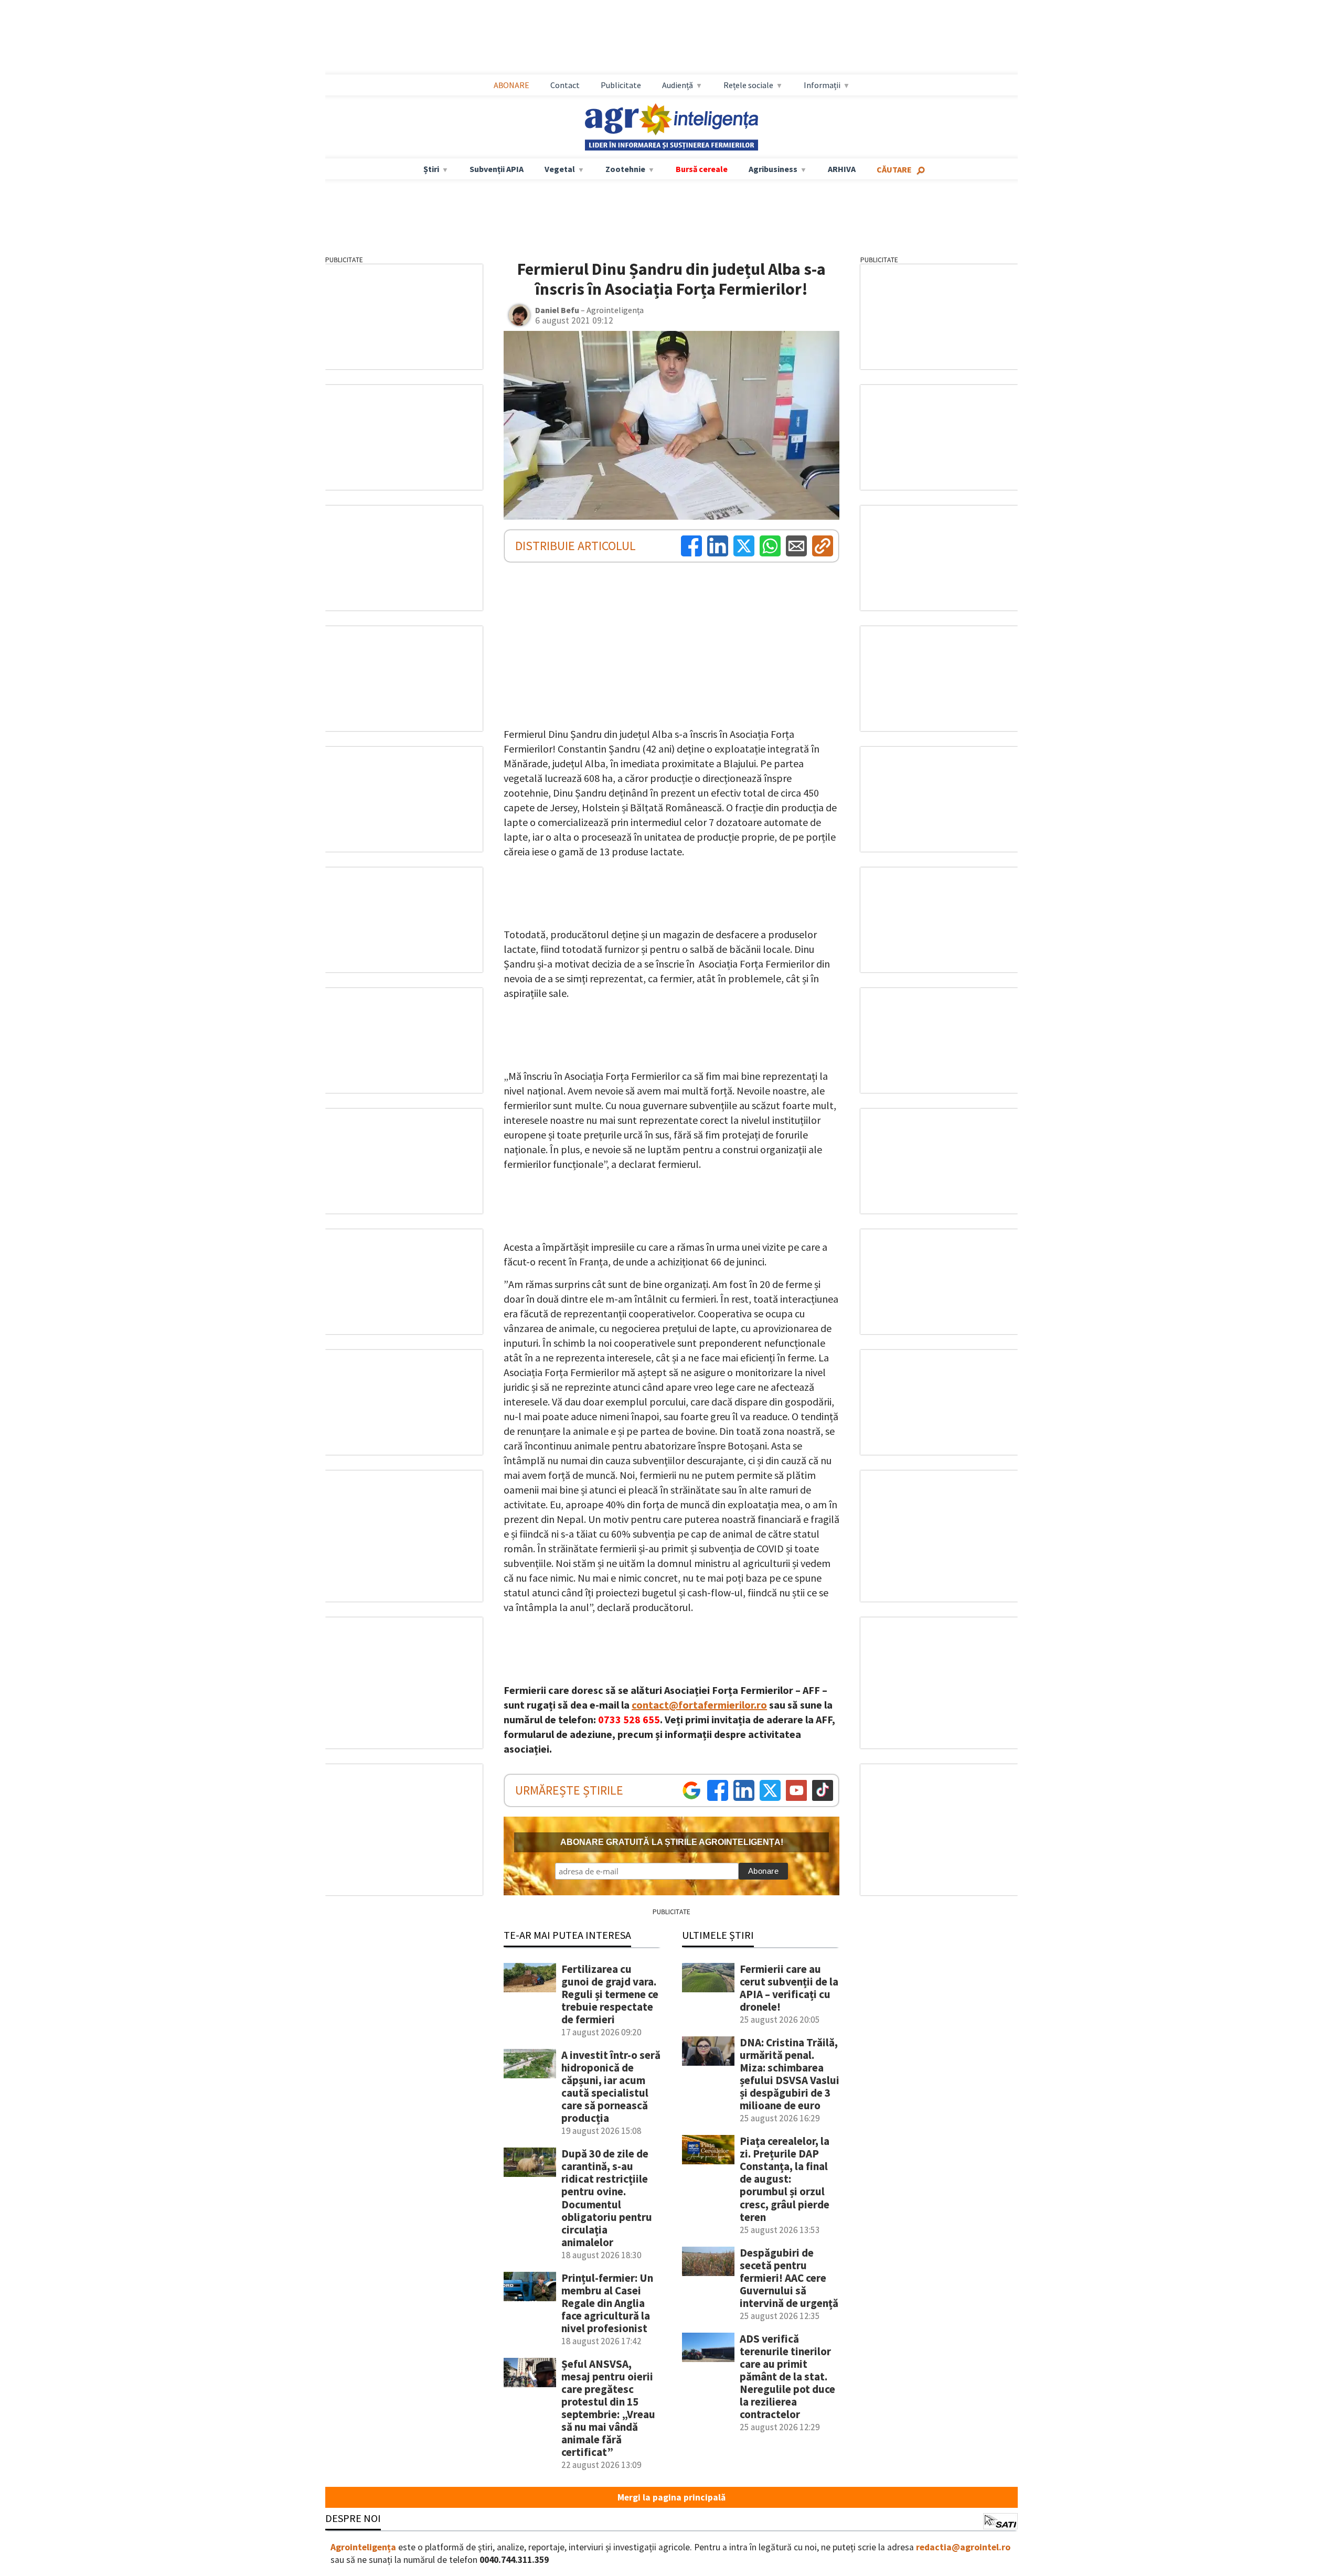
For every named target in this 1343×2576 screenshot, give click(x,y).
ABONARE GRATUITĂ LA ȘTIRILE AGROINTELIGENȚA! (672, 1842)
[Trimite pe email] (796, 546)
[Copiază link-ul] (823, 546)
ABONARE (511, 85)
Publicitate (621, 85)
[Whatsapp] (770, 546)
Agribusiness (773, 169)
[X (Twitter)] (744, 546)
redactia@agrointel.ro (963, 2547)
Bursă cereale (702, 169)
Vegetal (560, 169)
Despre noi (353, 2518)
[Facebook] (691, 546)
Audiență (678, 85)
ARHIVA (842, 169)
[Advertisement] (671, 37)
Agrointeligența (363, 2547)
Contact (565, 85)
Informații (822, 85)
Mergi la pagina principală (671, 2497)
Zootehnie (625, 169)
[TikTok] (823, 1790)
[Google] (691, 1790)
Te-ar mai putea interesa (567, 1935)
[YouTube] (796, 1790)
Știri (431, 169)
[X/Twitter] (770, 1790)
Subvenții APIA (497, 169)
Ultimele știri (718, 1935)
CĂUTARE (894, 169)
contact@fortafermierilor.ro (699, 1705)
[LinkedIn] (718, 546)
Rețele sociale (748, 85)
